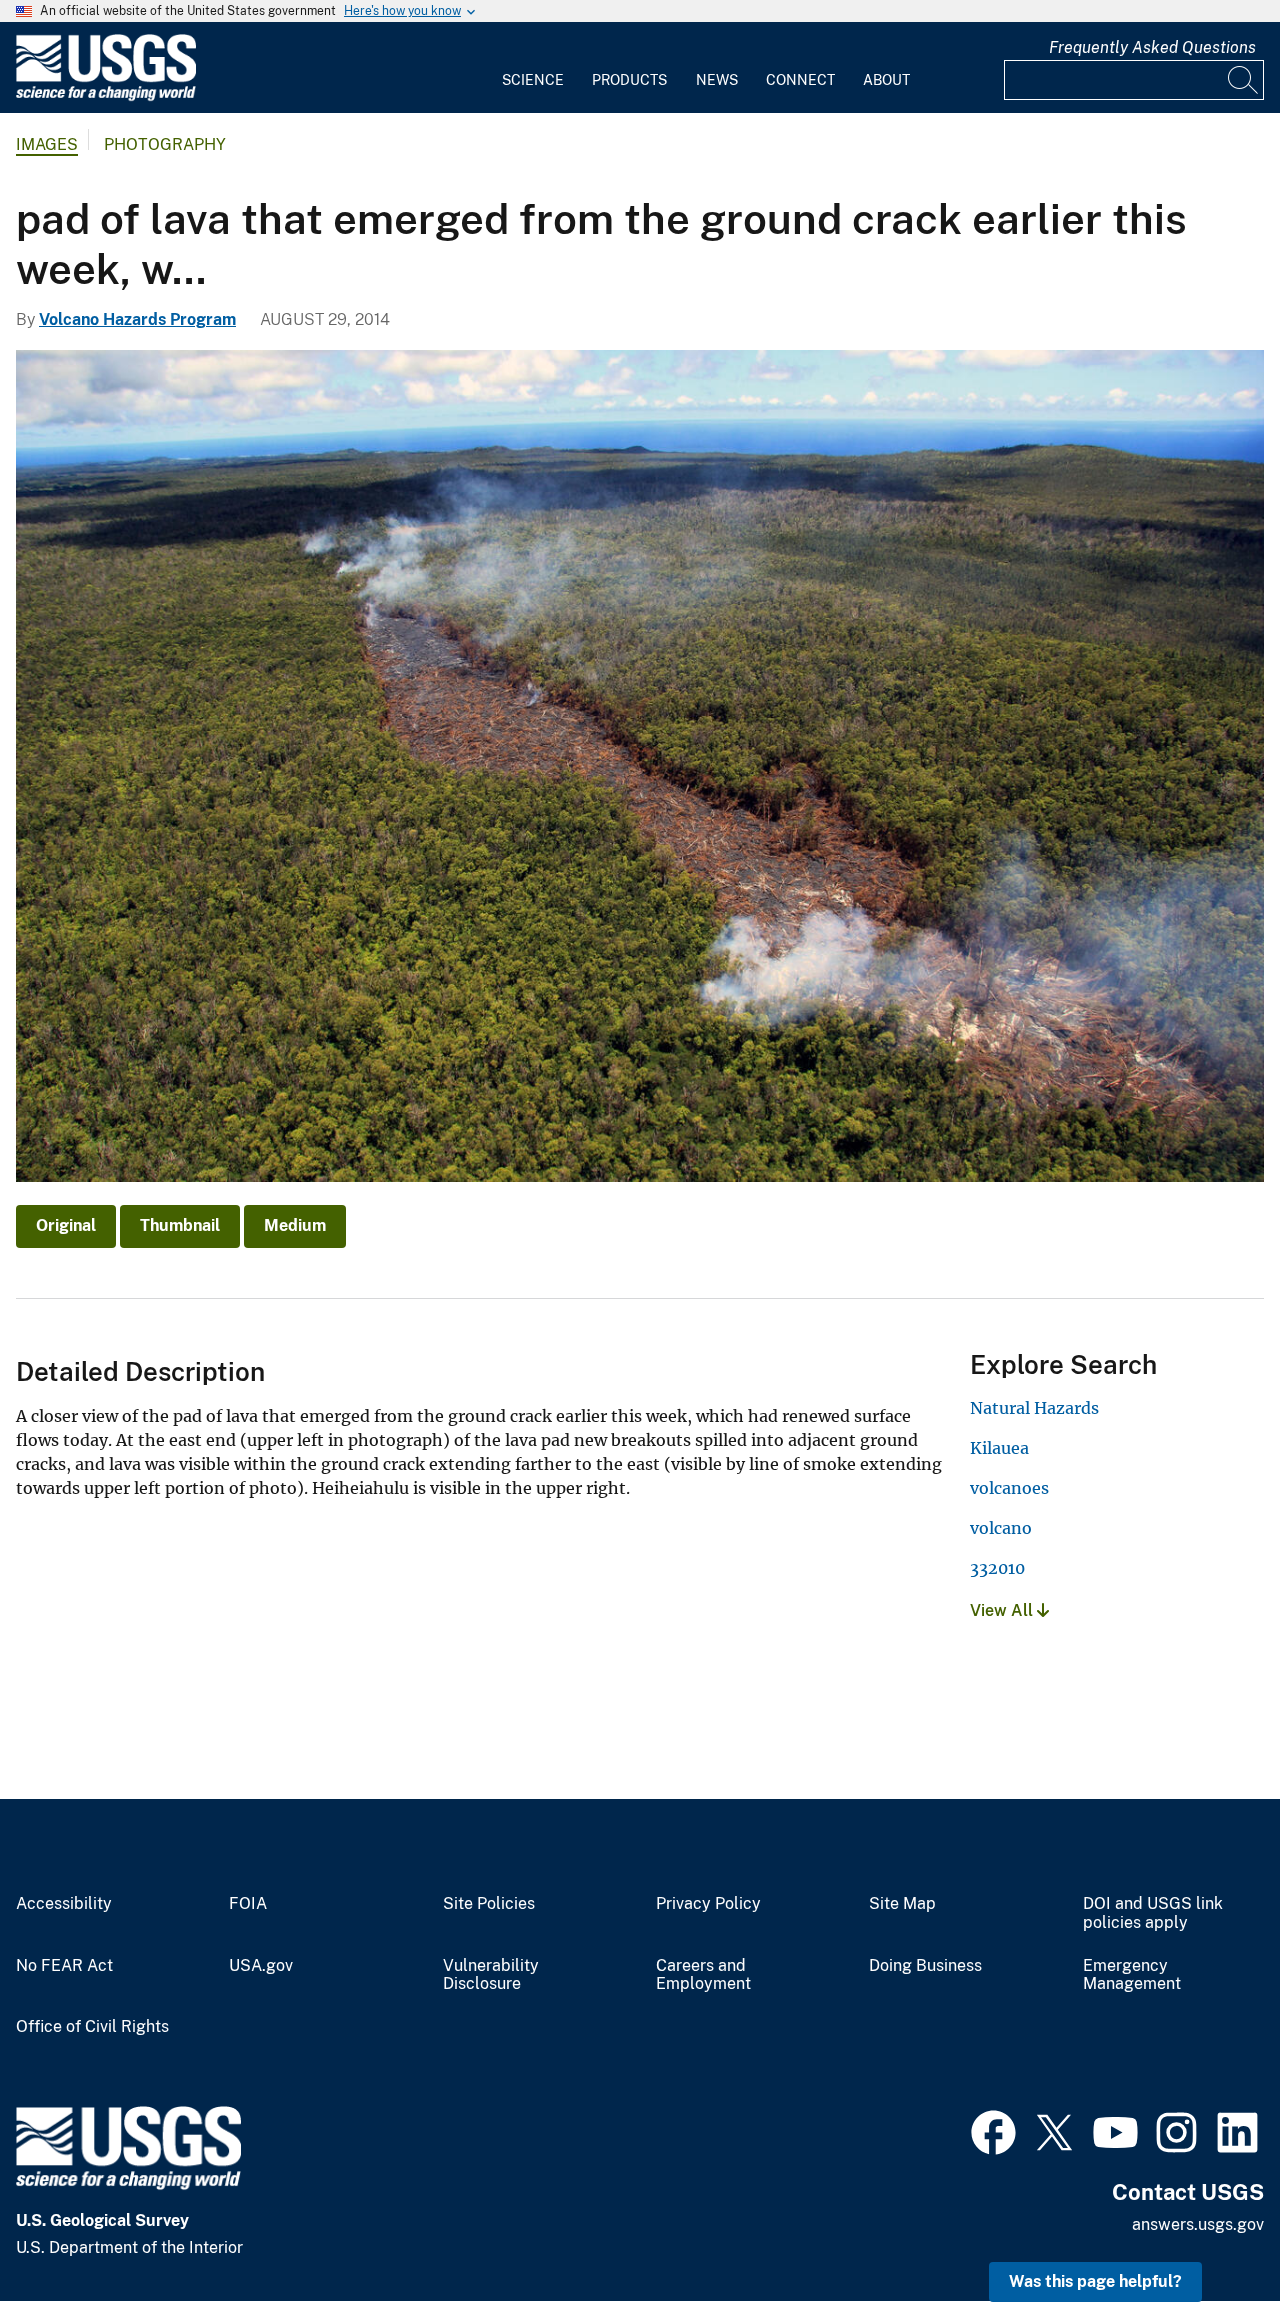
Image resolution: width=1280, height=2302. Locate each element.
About (886, 80)
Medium (295, 1225)
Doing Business (925, 1966)
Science (533, 80)
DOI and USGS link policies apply (1153, 1913)
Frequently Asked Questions (1152, 47)
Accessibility (64, 1904)
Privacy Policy (708, 1904)
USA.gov (261, 1966)
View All (1003, 1610)
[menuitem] (533, 68)
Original (66, 1225)
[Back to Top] (1207, 2229)
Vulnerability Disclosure (491, 1975)
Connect (800, 80)
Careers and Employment (703, 1975)
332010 (997, 1568)
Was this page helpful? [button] (1095, 2281)
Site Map (902, 1904)
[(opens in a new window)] (993, 2130)
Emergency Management (1132, 1975)
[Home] (106, 96)
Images (47, 144)
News (717, 80)
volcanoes (1009, 1488)
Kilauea (999, 1448)
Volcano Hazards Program (137, 319)
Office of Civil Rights (92, 2027)
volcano (1001, 1528)
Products (629, 80)
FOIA (248, 1904)
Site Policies (489, 1904)
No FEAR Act (64, 1966)
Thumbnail (180, 1225)
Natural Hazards (1034, 1408)
